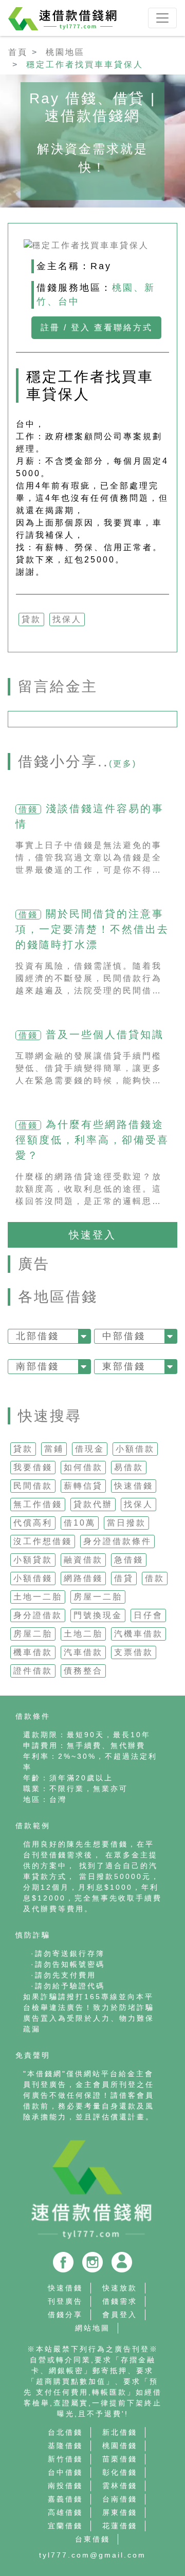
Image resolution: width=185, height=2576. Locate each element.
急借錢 (129, 1560)
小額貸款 (33, 1560)
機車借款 (33, 1652)
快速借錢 (134, 1486)
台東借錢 (92, 2539)
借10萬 (80, 1523)
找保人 (138, 1504)
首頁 (18, 52)
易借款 (129, 1467)
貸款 (23, 1449)
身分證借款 (38, 1615)
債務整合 (83, 1671)
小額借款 (135, 1449)
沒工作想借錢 (43, 1541)
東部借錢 (124, 1366)
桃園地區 (65, 52)
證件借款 (33, 1671)
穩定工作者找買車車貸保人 (85, 64)
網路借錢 (83, 1578)
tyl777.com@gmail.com (92, 2555)
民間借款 (33, 1486)
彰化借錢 (120, 2472)
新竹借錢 (65, 2459)
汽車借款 (83, 1652)
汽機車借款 (138, 1634)
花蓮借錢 (120, 2526)
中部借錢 (124, 1336)
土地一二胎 (38, 1597)
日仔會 (148, 1615)
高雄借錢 (65, 2512)
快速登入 (92, 1235)
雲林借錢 (120, 2486)
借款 (155, 1578)
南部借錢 (38, 1366)
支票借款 (134, 1652)
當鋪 (54, 1449)
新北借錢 (120, 2432)
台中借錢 (65, 2472)
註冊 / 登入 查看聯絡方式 (97, 327)
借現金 (90, 1449)
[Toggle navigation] (162, 18)
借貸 (124, 1578)
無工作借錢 (38, 1504)
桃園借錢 (120, 2446)
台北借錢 (65, 2432)
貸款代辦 (93, 1504)
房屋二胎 (33, 1634)
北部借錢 (38, 1336)
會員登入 (120, 2315)
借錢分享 (65, 2315)
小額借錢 (33, 1578)
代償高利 (33, 1523)
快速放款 (120, 2288)
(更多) (123, 764)
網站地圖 (92, 2328)
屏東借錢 (120, 2512)
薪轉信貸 (83, 1486)
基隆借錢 (65, 2446)
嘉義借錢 (65, 2499)
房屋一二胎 (98, 1597)
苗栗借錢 (120, 2459)
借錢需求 (120, 2301)
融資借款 (83, 1560)
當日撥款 (126, 1523)
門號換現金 (98, 1615)
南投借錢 (65, 2486)
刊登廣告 (65, 2301)
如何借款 (83, 1467)
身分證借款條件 (117, 1541)
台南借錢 (120, 2499)
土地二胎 (83, 1634)
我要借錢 (33, 1467)
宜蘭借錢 (65, 2526)
